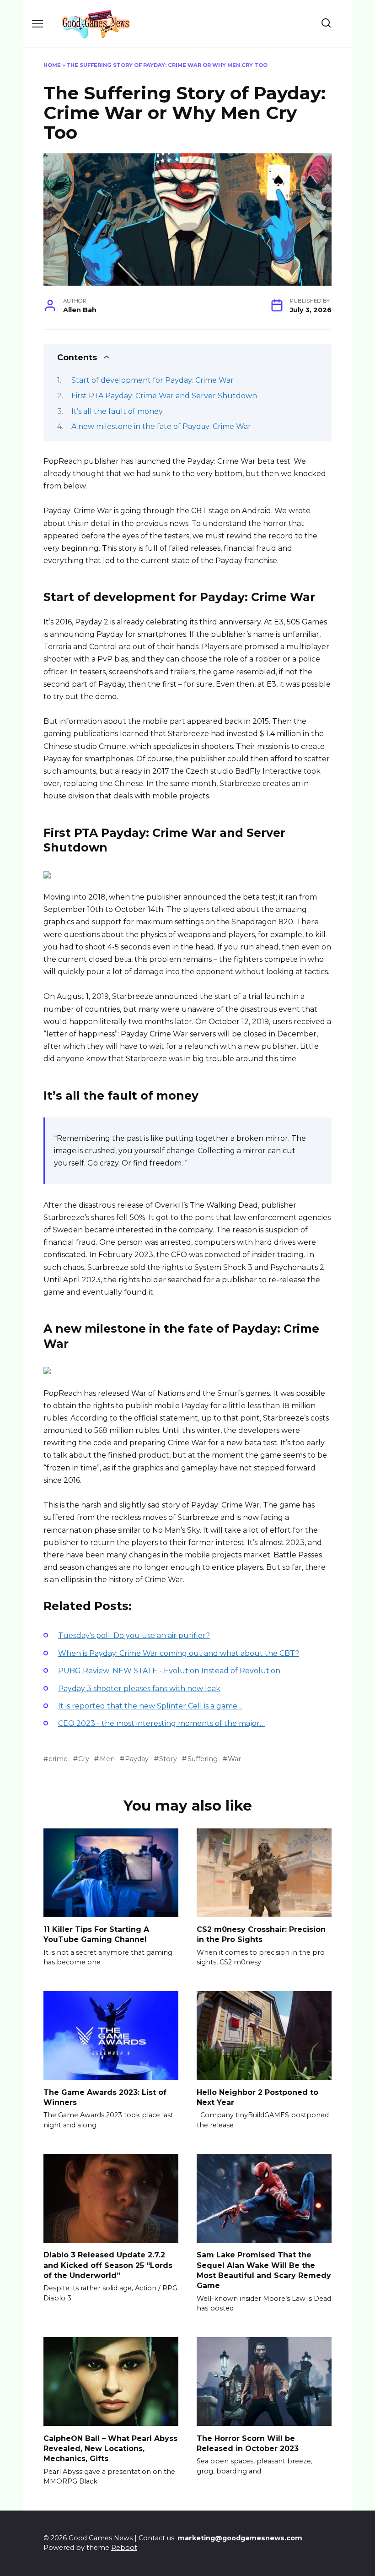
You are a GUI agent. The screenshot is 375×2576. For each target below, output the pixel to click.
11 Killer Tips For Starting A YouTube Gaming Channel (96, 1934)
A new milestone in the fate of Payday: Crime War (161, 426)
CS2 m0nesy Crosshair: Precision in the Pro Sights (261, 1934)
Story (168, 1759)
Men (107, 1759)
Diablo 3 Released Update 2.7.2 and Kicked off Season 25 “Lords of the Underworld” (108, 2265)
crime (58, 1759)
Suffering (202, 1759)
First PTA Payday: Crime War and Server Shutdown (164, 396)
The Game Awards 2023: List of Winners (105, 2097)
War (234, 1759)
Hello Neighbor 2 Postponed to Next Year (257, 2097)
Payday (137, 1759)
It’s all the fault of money (117, 411)
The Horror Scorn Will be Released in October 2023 (248, 2443)
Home (52, 65)
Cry (84, 1759)
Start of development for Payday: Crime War (153, 380)
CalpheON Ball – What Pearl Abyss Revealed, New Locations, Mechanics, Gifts (110, 2448)
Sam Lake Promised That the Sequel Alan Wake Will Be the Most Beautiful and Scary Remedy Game (264, 2270)
